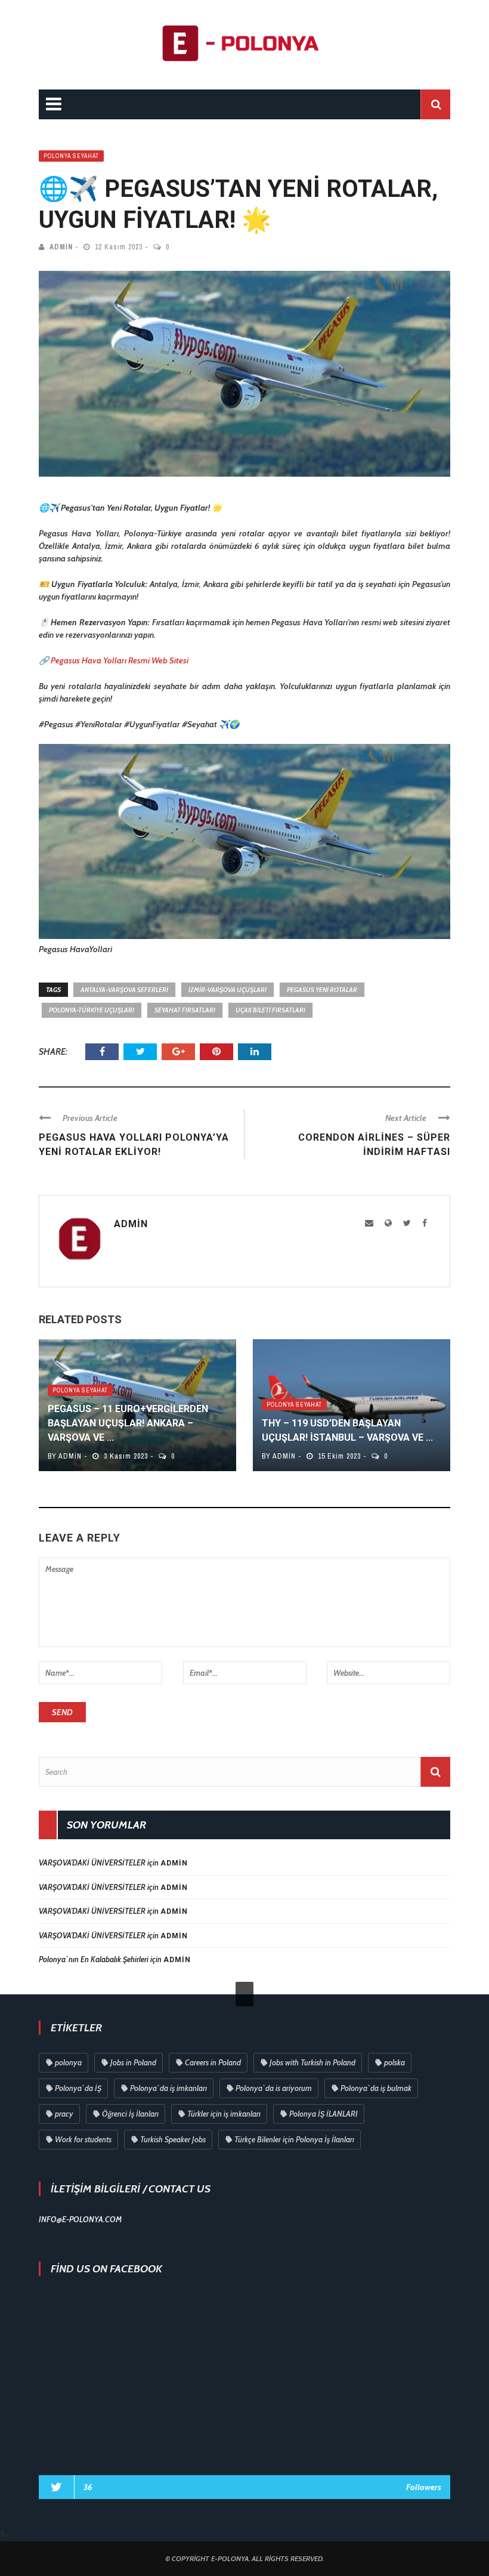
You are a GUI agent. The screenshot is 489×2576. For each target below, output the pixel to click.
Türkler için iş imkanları (224, 2114)
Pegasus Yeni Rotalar (322, 990)
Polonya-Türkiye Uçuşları (92, 1010)
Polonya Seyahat (71, 156)
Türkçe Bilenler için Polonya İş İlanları (294, 2139)
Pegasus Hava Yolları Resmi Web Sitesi (120, 660)
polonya (68, 2062)
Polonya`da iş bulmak (376, 2088)
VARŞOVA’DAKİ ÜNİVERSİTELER (92, 1862)
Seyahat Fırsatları (185, 1010)
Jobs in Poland (133, 2062)
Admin (61, 247)
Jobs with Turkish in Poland (312, 2062)
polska (394, 2062)
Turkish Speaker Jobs (173, 2139)
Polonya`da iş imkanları (168, 2088)
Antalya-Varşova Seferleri (124, 990)
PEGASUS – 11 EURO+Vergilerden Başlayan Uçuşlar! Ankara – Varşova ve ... (128, 1423)
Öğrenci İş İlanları (130, 2114)
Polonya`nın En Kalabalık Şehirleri (94, 1959)
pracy (64, 2114)
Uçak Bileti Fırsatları (270, 1010)
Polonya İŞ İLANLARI (324, 2114)
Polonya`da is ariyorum (274, 2088)
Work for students (83, 2139)
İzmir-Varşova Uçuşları (228, 990)
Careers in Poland (213, 2062)
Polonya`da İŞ (78, 2088)
